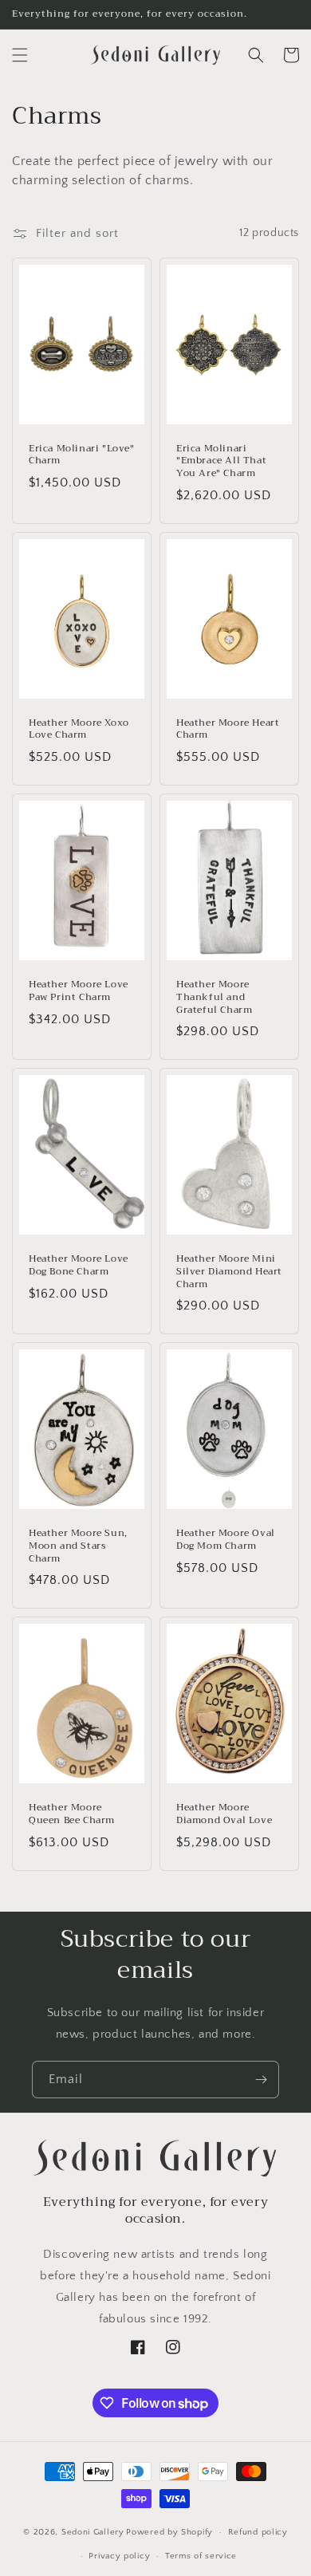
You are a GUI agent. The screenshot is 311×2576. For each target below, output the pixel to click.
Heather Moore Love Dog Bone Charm (79, 1265)
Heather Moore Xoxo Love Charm (79, 729)
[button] (20, 55)
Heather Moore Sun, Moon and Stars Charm (78, 1546)
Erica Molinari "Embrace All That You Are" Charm (221, 461)
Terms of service (201, 2556)
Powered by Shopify (169, 2532)
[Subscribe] (261, 2080)
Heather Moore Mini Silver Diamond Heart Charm (229, 1272)
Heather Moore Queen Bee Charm (72, 1814)
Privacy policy (119, 2556)
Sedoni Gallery (93, 2532)
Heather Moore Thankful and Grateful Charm (214, 997)
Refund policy (258, 2532)
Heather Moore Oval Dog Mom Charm (226, 1540)
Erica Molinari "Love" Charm (82, 455)
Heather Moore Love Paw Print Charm (79, 991)
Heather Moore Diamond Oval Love (224, 1814)
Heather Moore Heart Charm (228, 729)
